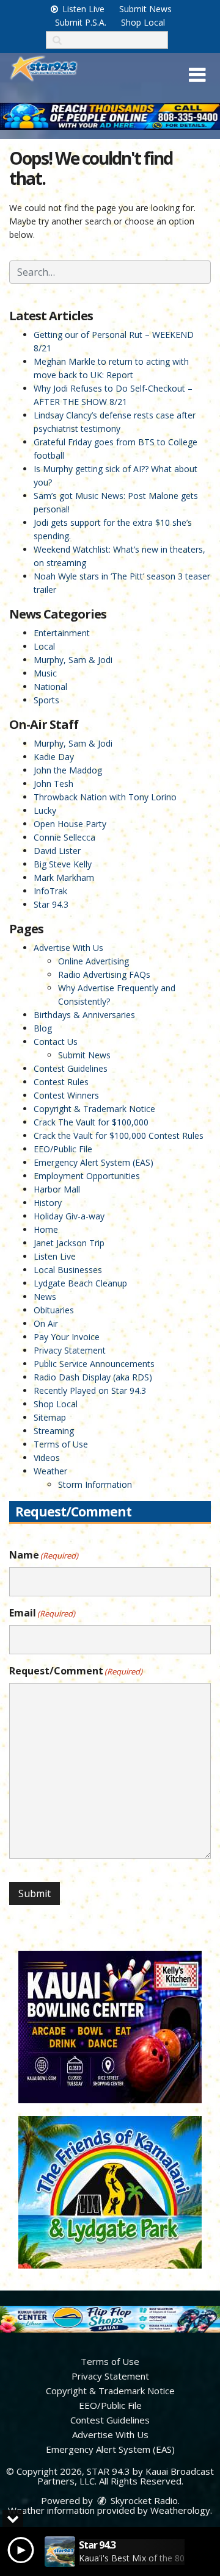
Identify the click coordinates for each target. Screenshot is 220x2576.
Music (45, 673)
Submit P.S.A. (81, 22)
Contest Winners (66, 1095)
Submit (35, 1893)
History (48, 1203)
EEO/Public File (63, 1149)
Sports (46, 700)
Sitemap (50, 1417)
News (45, 1297)
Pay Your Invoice (67, 1337)
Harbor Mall (57, 1189)
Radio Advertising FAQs (104, 974)
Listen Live (82, 9)
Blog (43, 1028)
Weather (50, 1471)
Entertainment (62, 633)
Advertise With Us (68, 948)
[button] (197, 75)
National (50, 687)
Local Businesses (68, 1270)
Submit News (145, 9)
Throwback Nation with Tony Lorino (105, 797)
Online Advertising (94, 961)
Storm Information (95, 1484)
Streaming (54, 1431)
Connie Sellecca (64, 837)
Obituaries (54, 1310)
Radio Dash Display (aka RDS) (93, 1377)
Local (44, 646)
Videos (47, 1458)
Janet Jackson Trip (69, 1243)
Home (46, 1229)
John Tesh (53, 784)
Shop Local (143, 22)
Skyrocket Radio (143, 2500)
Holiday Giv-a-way (69, 1216)
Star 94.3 (51, 904)
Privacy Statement (70, 1350)
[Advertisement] (110, 116)
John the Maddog (68, 770)
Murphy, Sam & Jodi (73, 660)
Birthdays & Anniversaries (84, 1015)
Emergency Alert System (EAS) (94, 1162)
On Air (46, 1323)
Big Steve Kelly (63, 864)
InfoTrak (50, 891)
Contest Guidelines (71, 1068)
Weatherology (180, 2510)
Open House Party (70, 824)
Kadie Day (54, 757)
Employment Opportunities (87, 1176)
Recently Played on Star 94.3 (90, 1390)
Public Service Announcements (94, 1364)
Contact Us (56, 1042)
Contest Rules (61, 1082)
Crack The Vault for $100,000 (91, 1122)
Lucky (45, 810)
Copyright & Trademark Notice (94, 1109)
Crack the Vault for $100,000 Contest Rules (119, 1136)
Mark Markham (64, 877)
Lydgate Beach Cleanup (80, 1283)
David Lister (57, 851)
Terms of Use (61, 1444)
